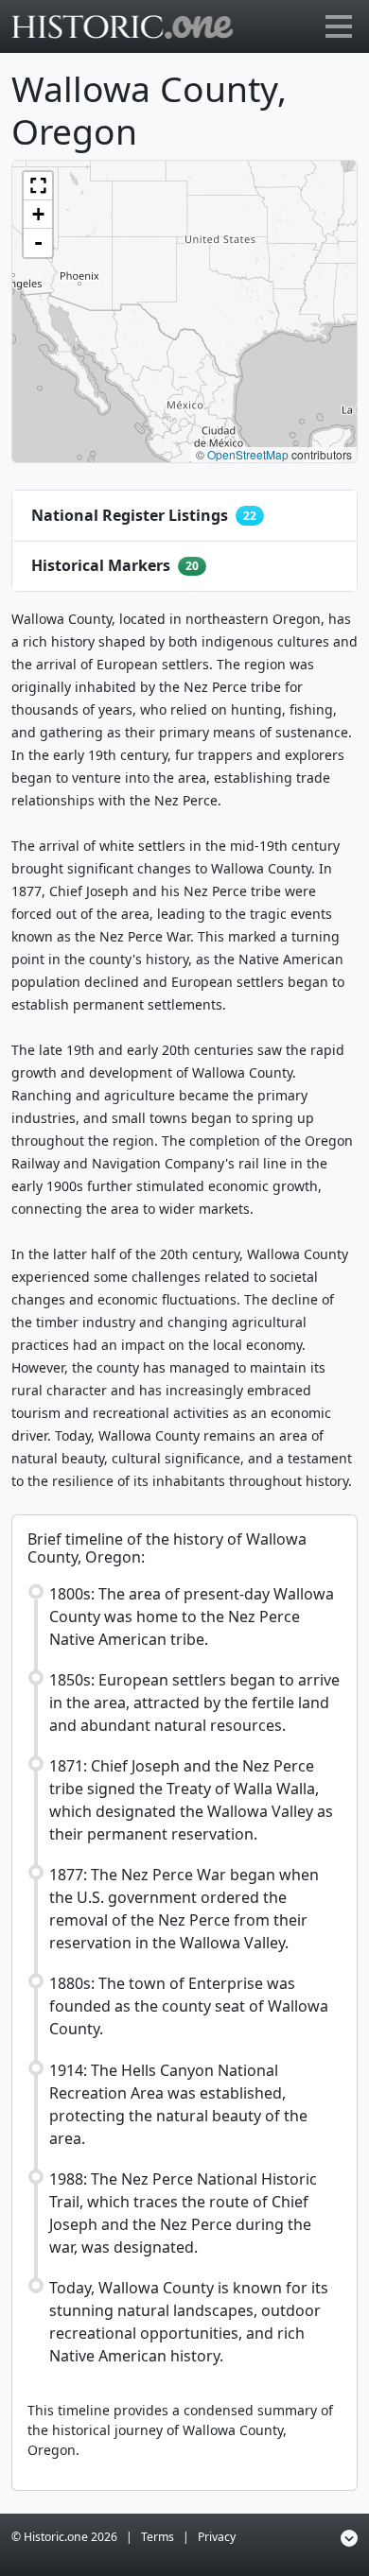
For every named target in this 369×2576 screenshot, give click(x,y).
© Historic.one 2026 (64, 2537)
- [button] (38, 242)
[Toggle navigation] (339, 26)
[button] (38, 186)
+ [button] (38, 214)
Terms (158, 2537)
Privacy (217, 2537)
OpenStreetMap (248, 454)
